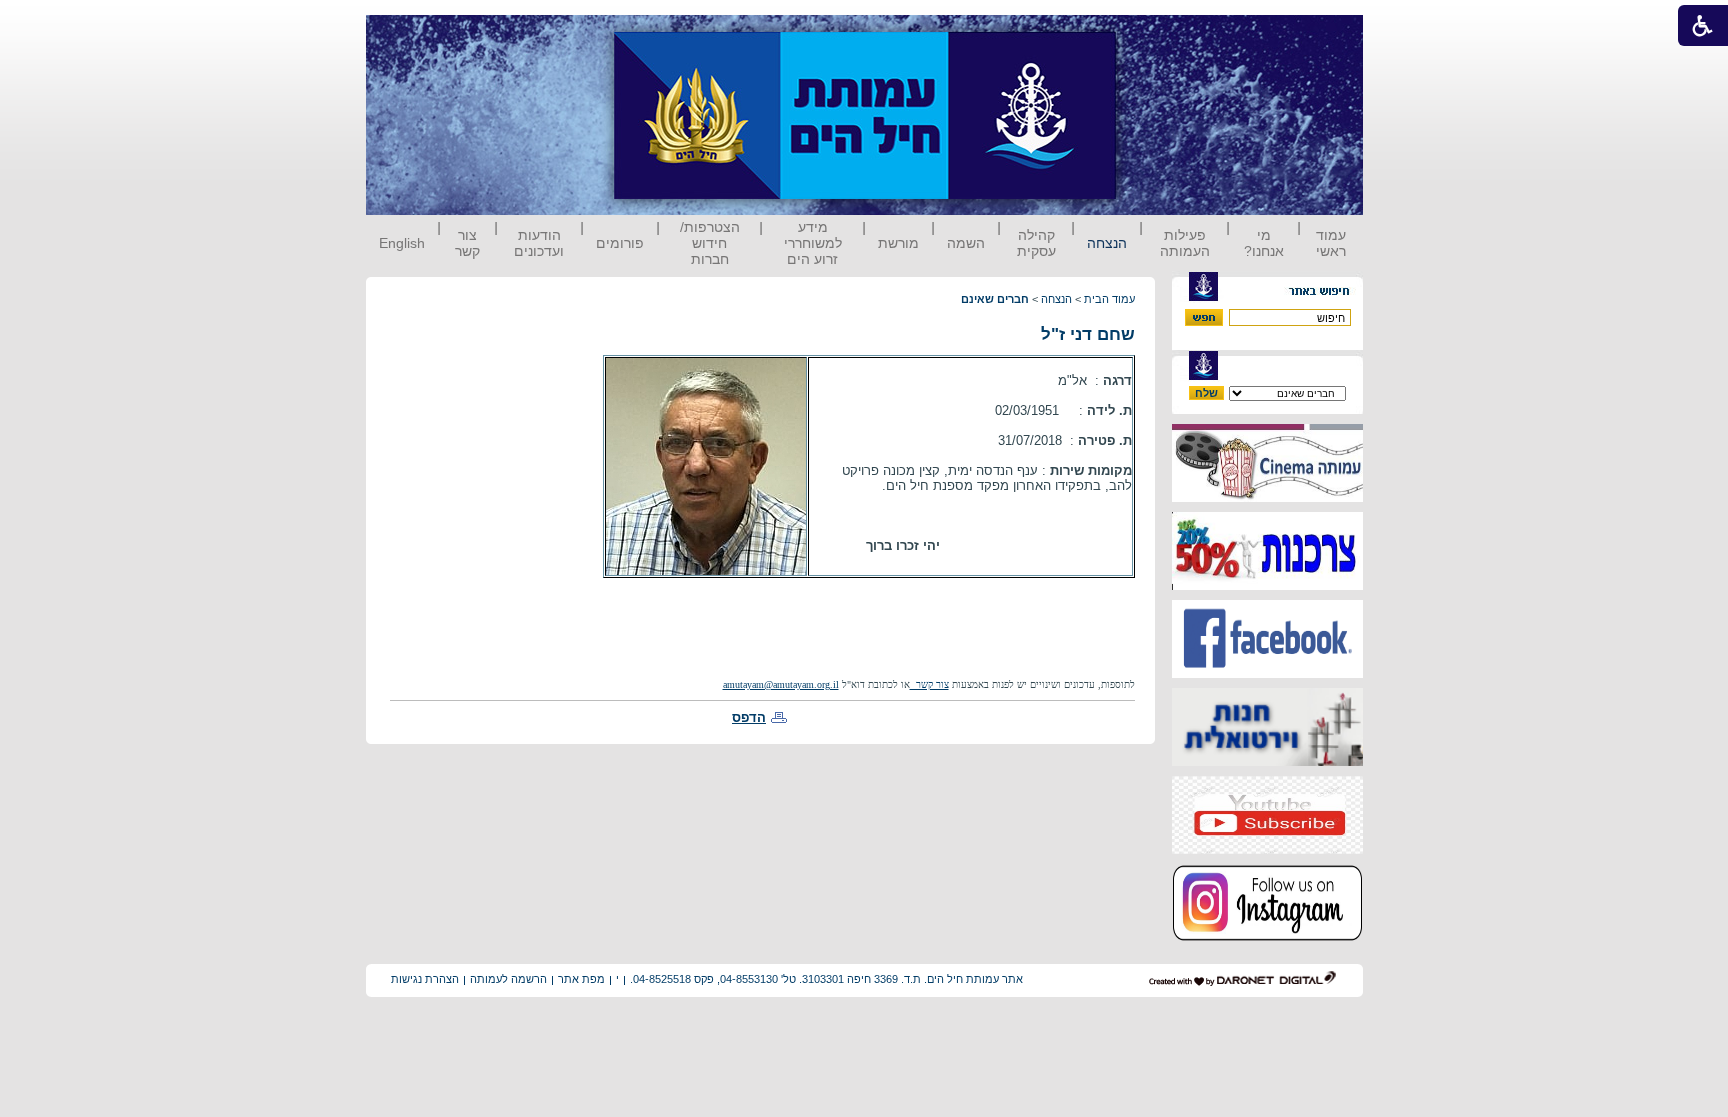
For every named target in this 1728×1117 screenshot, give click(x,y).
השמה (966, 243)
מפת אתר (581, 979)
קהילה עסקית (1036, 243)
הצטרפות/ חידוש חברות (710, 243)
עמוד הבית (1109, 299)
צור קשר (467, 243)
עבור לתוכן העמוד (1153, 34)
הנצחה (1107, 243)
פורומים (620, 243)
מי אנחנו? (1264, 243)
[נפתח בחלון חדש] (1267, 497)
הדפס (749, 717)
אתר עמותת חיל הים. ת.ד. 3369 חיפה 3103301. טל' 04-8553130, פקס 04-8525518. (826, 979)
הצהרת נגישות (425, 979)
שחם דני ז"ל (1088, 334)
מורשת (898, 243)
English (402, 243)
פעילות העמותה (1185, 243)
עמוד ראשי (1331, 243)
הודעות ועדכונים (539, 243)
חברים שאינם (995, 299)
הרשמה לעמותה (508, 979)
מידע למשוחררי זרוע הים (813, 243)
